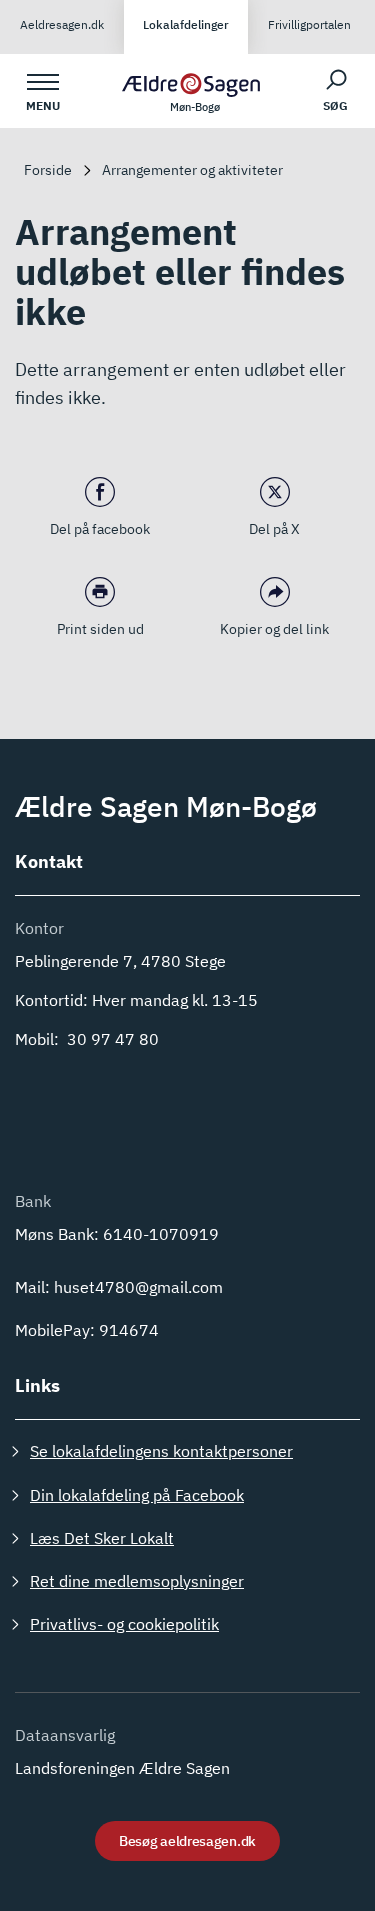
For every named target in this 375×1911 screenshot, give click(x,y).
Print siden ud (100, 629)
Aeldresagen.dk (62, 24)
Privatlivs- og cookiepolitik (124, 1624)
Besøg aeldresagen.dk (187, 1841)
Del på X (274, 529)
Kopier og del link (274, 629)
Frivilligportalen (309, 24)
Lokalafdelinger (186, 24)
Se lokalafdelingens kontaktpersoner (161, 1451)
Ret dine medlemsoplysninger (137, 1581)
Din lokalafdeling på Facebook (137, 1495)
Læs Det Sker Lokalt (102, 1538)
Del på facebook (100, 529)
